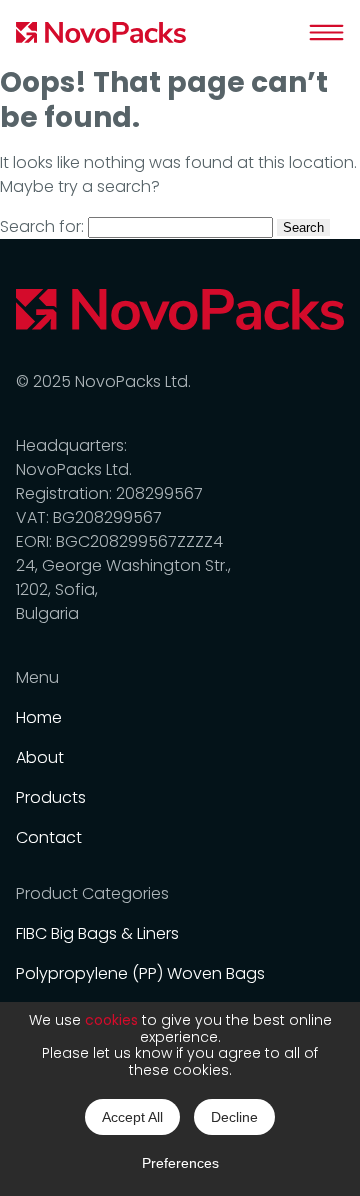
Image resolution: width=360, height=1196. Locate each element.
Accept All (132, 1117)
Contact (49, 837)
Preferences (180, 1163)
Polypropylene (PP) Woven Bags (140, 973)
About (40, 757)
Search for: (42, 226)
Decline (234, 1117)
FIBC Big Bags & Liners (97, 933)
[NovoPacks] (101, 32)
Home (39, 717)
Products (51, 797)
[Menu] (326, 32)
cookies (111, 1020)
